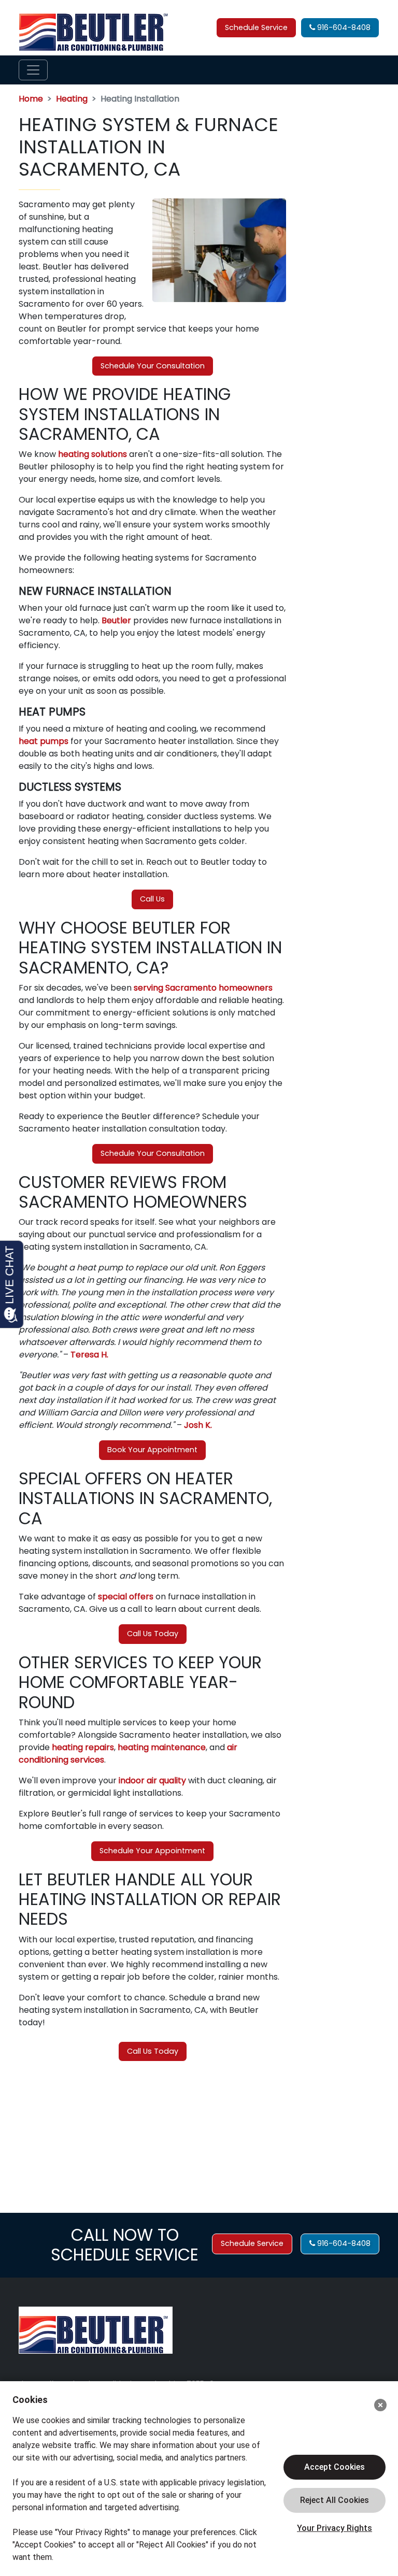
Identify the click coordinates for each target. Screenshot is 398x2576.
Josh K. (198, 1425)
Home (31, 99)
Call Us (152, 899)
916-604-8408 (343, 27)
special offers (126, 1597)
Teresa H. (89, 1355)
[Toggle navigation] (33, 70)
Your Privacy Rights (335, 2528)
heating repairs (83, 1747)
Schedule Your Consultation (153, 366)
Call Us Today (153, 1634)
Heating (72, 99)
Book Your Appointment (152, 1450)
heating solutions (93, 454)
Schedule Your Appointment (152, 1851)
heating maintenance (162, 1747)
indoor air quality (152, 1780)
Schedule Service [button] (256, 27)
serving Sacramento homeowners (203, 988)
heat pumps (44, 741)
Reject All (335, 2500)
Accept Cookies (335, 2467)
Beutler (116, 620)
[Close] (380, 2405)
